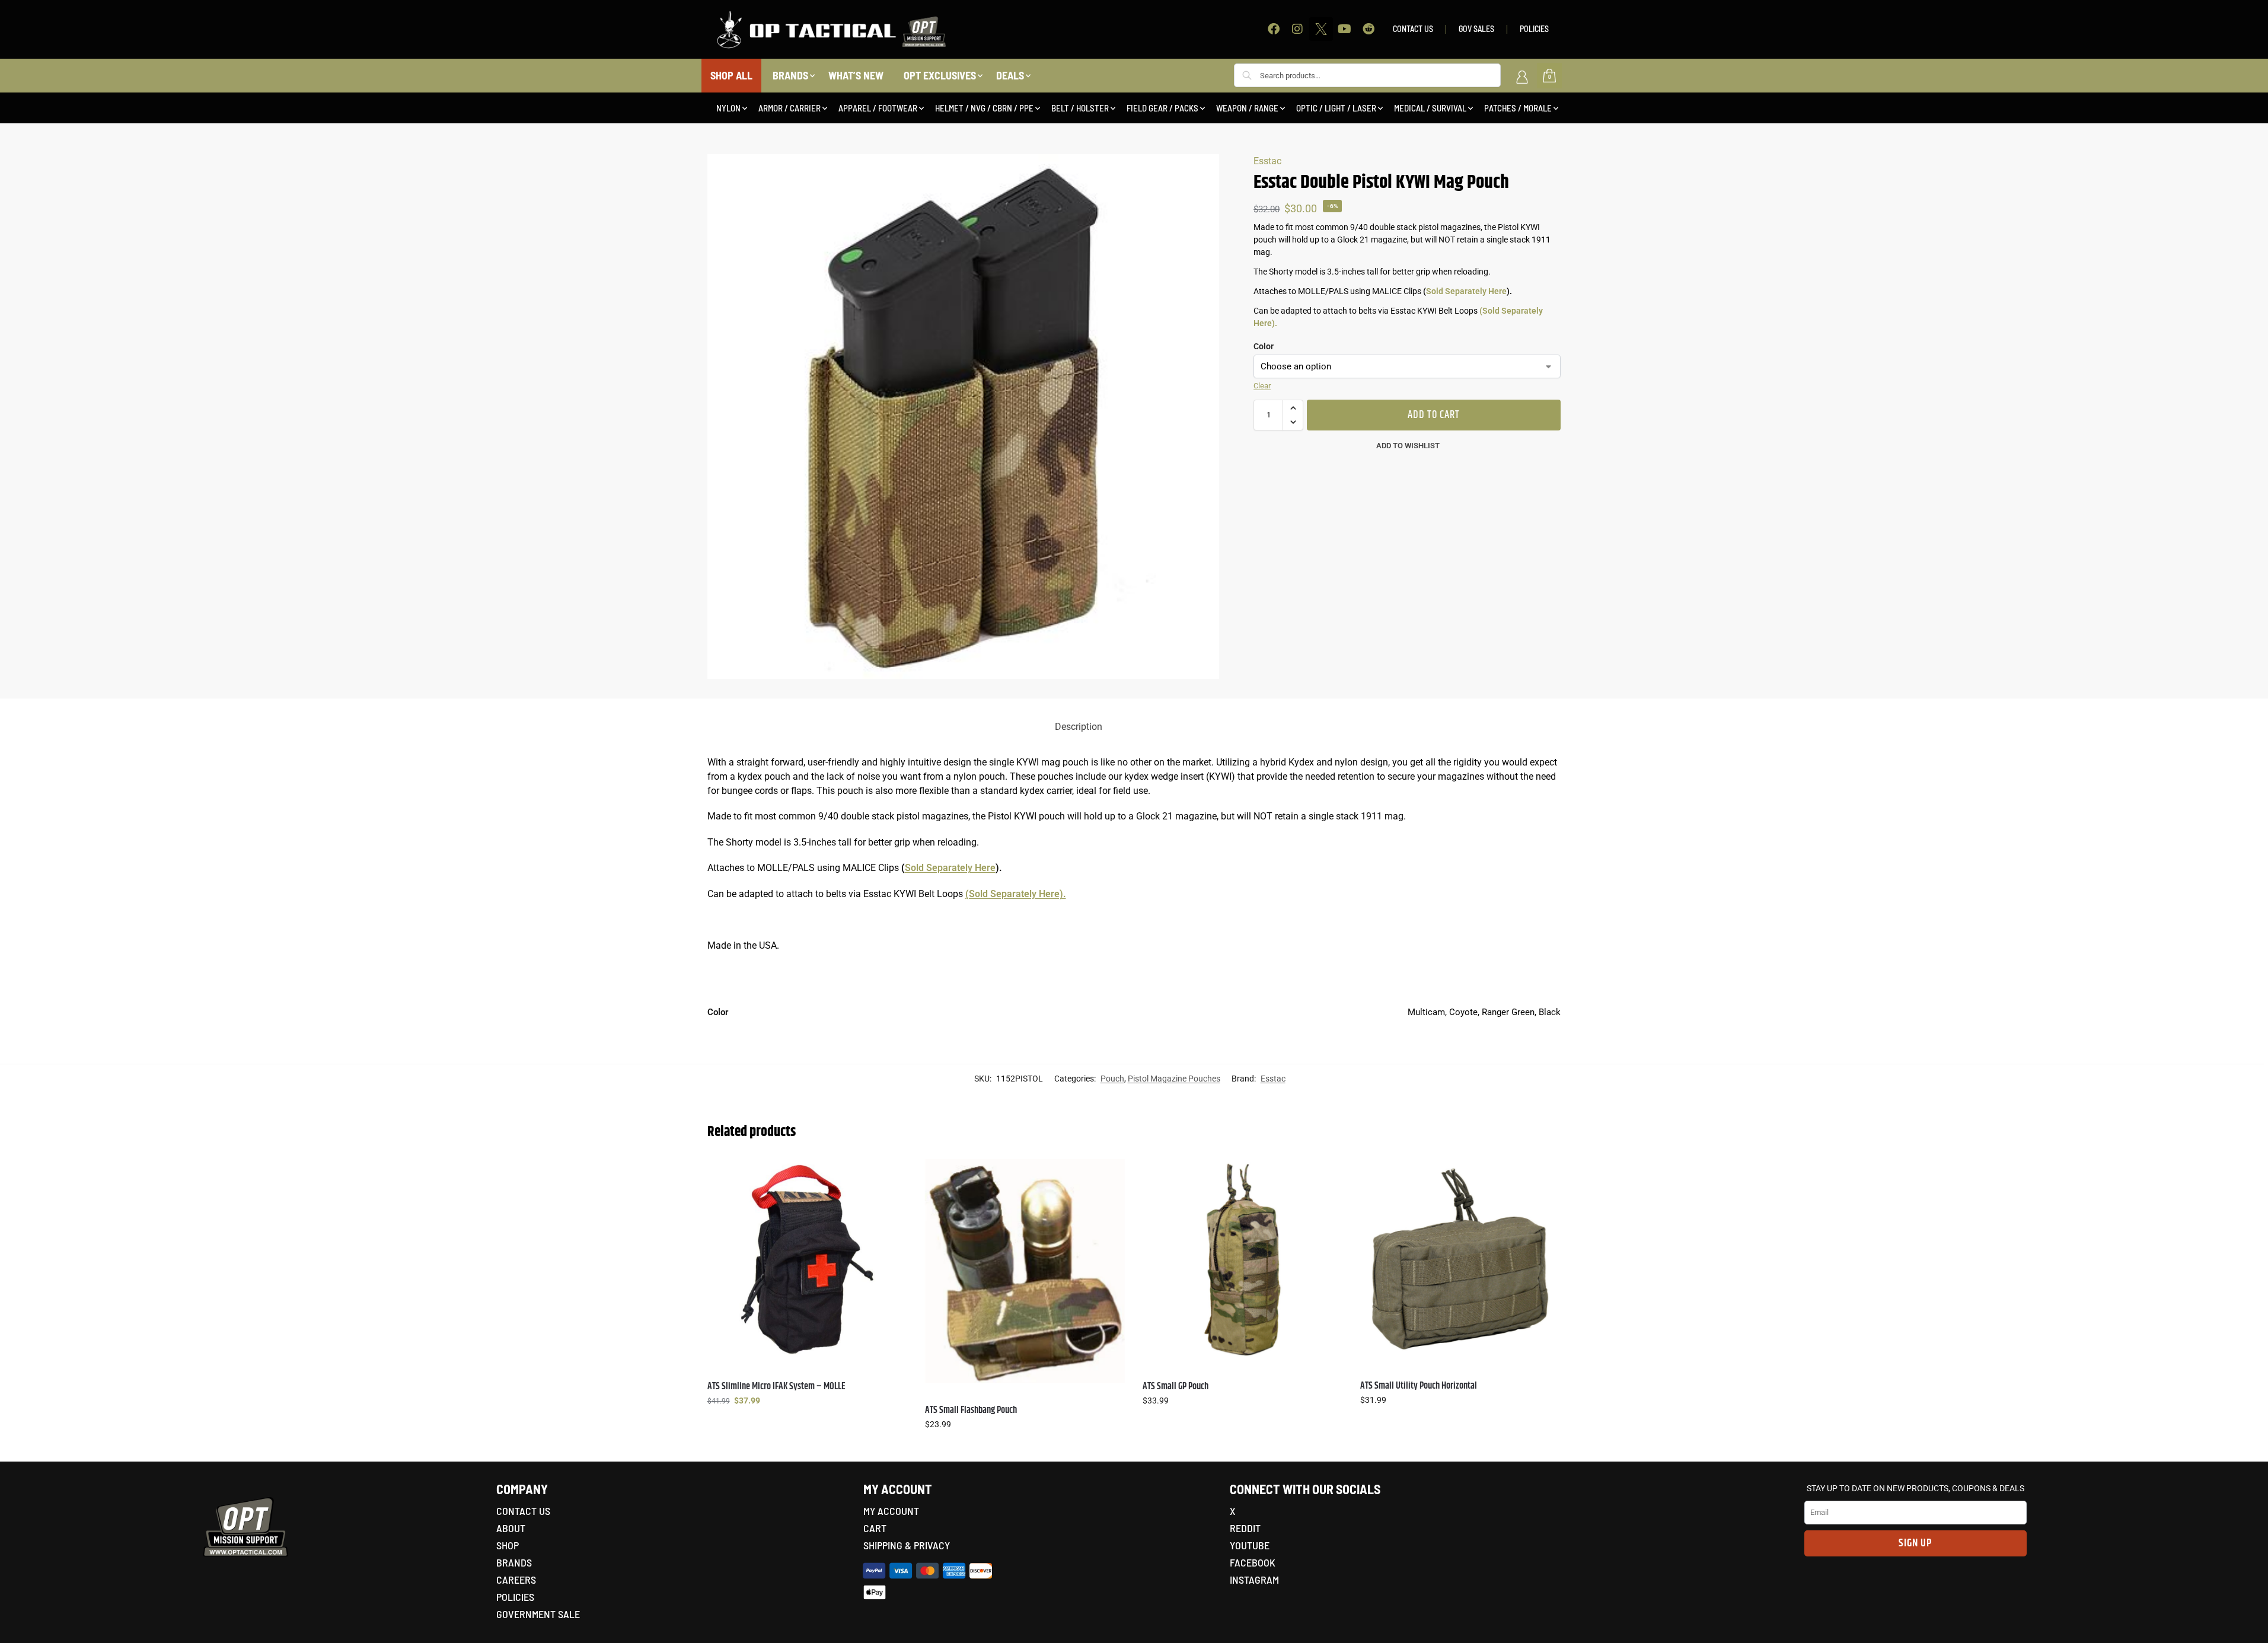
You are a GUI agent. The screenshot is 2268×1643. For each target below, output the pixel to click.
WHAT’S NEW (856, 75)
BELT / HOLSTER (1080, 108)
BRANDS (790, 75)
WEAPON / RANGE (1247, 108)
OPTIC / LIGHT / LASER (1336, 108)
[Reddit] (1369, 29)
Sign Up (1915, 1543)
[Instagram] (1297, 29)
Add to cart (1434, 415)
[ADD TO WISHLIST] (892, 1174)
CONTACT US (1413, 29)
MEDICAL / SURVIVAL (1430, 108)
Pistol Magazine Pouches (1174, 1079)
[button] (1293, 408)
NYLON (728, 108)
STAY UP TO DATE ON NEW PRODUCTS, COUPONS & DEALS (1915, 1488)
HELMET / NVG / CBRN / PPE (984, 108)
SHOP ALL (731, 75)
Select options (807, 1426)
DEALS (1010, 75)
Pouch (1112, 1079)
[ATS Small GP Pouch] (1243, 1259)
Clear (1262, 386)
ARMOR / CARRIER (790, 108)
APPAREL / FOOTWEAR (878, 108)
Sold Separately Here (1466, 291)
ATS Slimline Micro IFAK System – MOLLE (776, 1387)
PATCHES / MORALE (1518, 108)
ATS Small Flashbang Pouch (971, 1410)
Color (1264, 346)
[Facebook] (1274, 29)
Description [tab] (1079, 727)
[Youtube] (1345, 29)
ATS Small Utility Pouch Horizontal (1419, 1386)
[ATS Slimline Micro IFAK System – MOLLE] (807, 1259)
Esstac (1267, 161)
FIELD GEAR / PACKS (1162, 108)
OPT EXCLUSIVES (940, 75)
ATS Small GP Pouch (1176, 1387)
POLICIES (1534, 29)
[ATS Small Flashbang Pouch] (1025, 1271)
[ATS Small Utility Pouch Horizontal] (1460, 1259)
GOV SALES (1476, 29)
